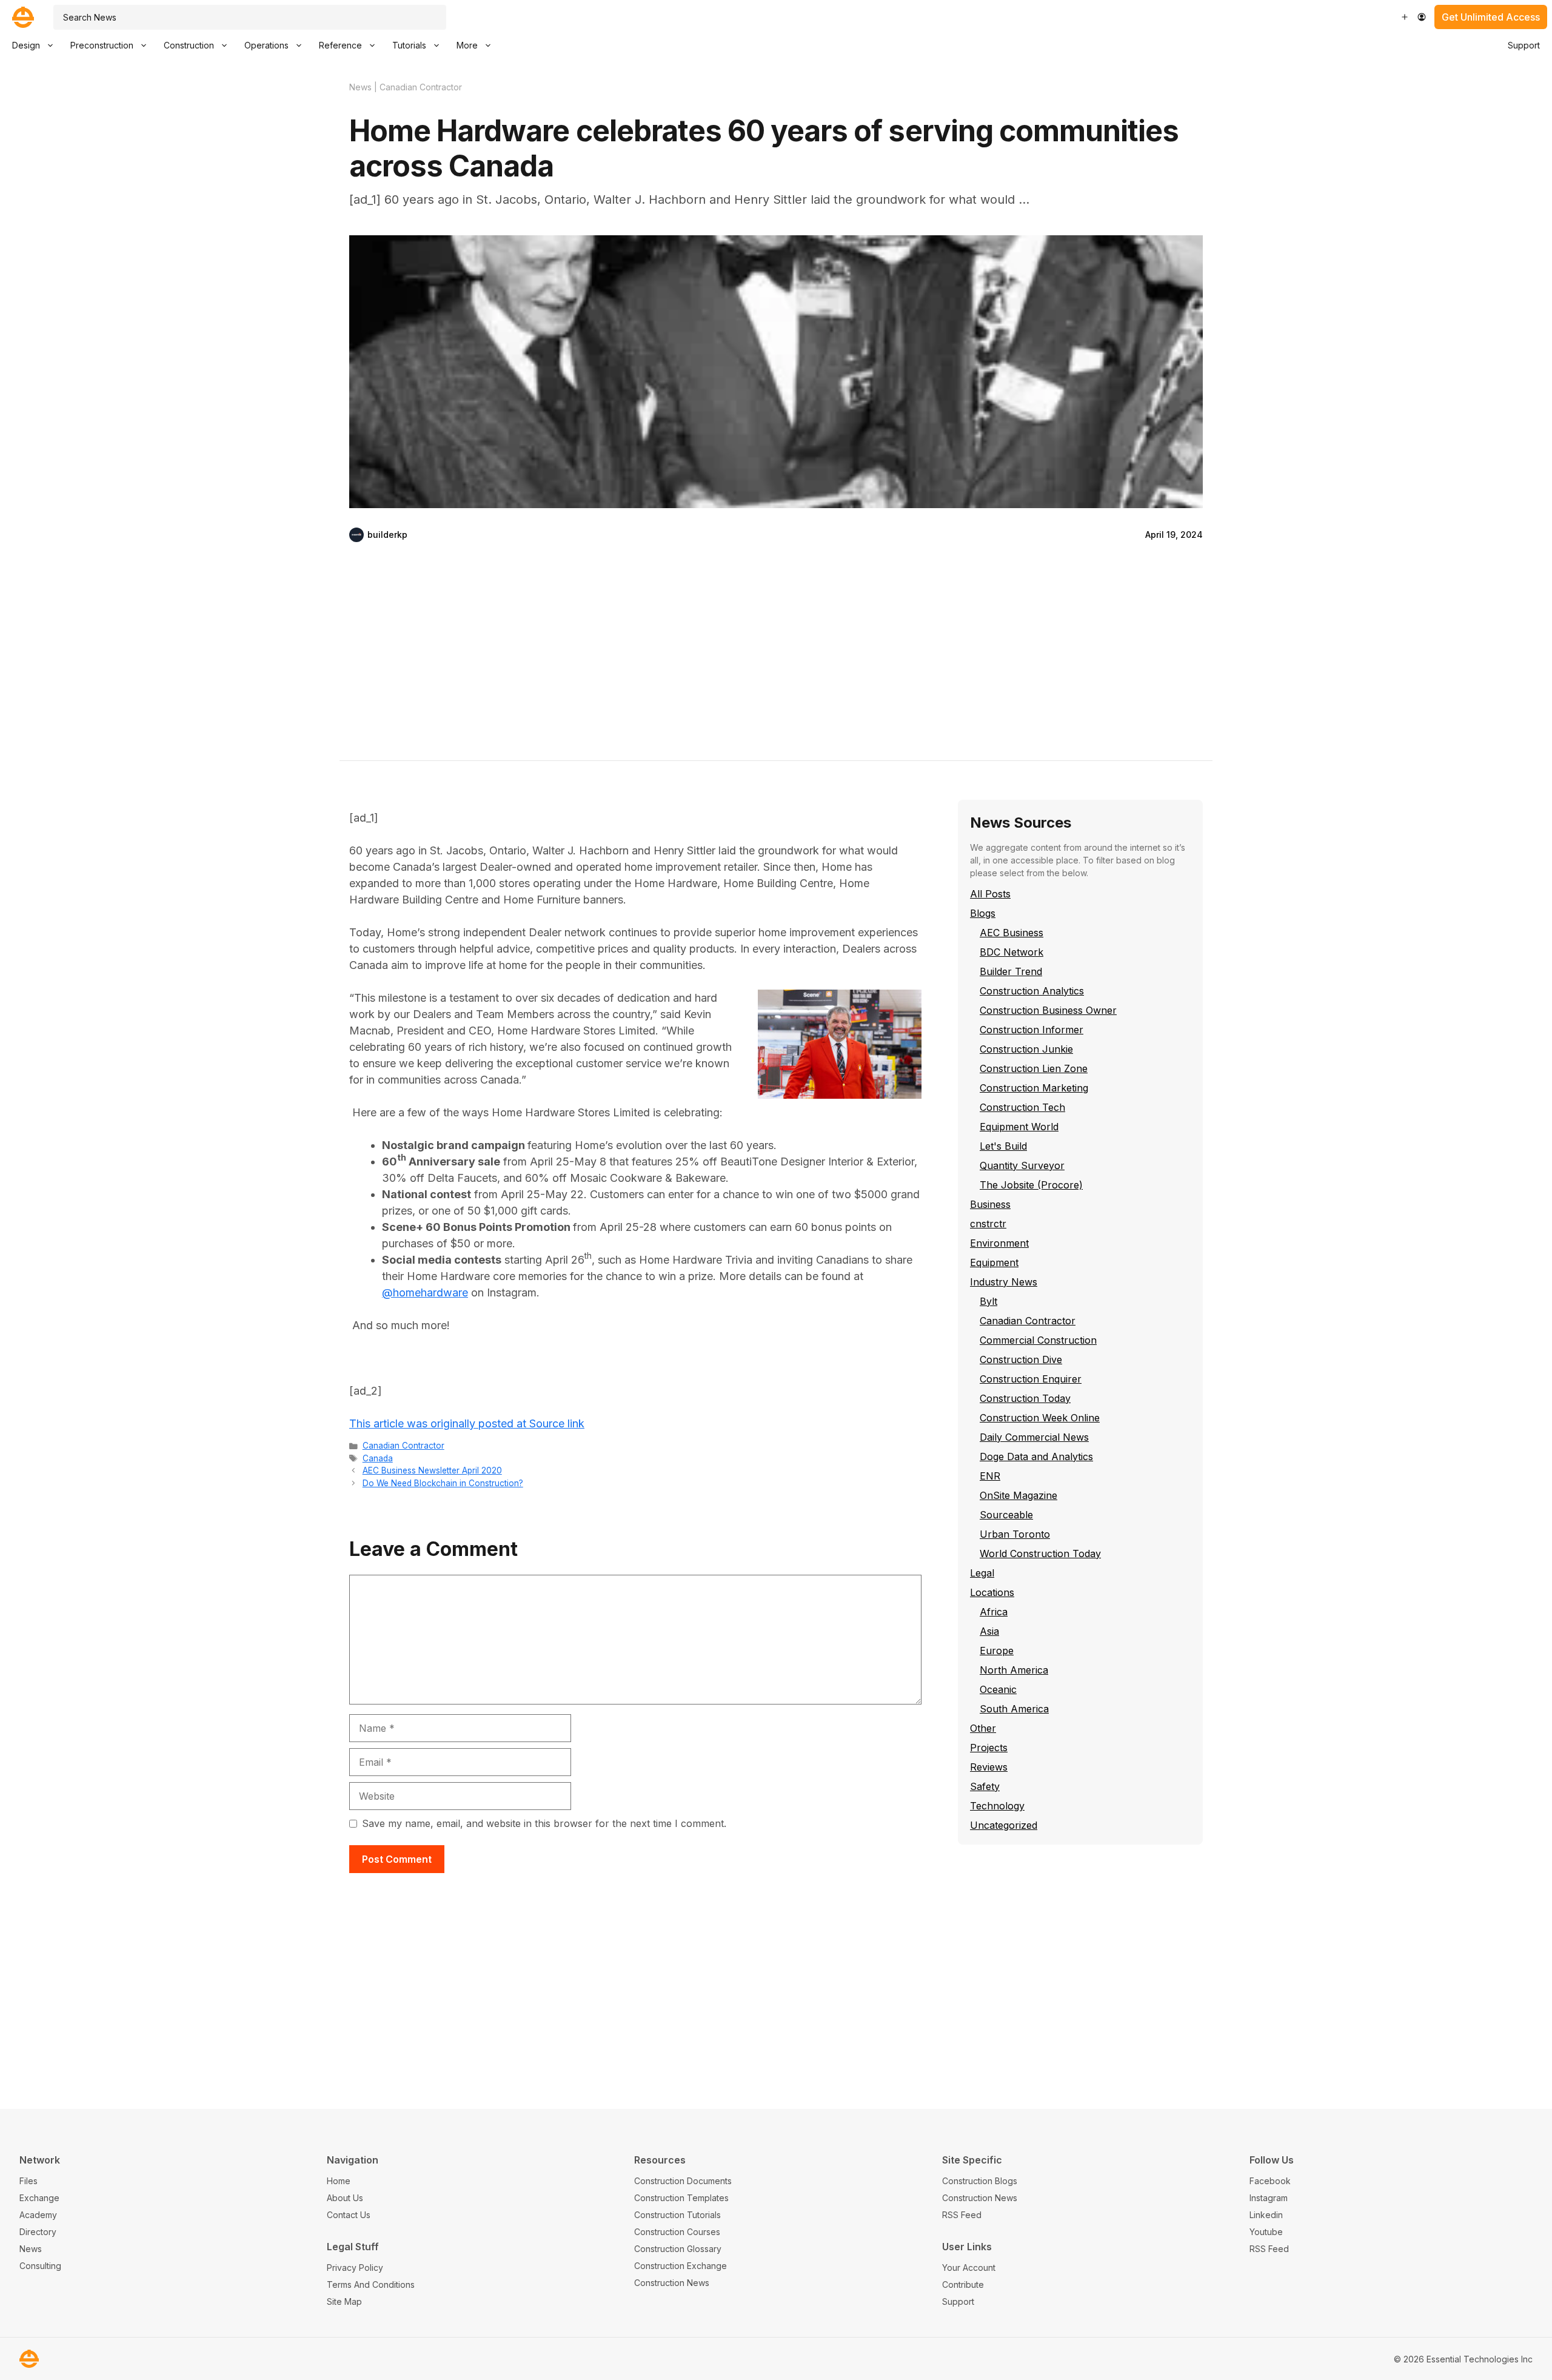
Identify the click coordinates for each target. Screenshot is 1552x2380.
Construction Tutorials (677, 2215)
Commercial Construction (1038, 1340)
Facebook (1270, 2181)
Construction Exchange (681, 2266)
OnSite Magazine (1018, 1495)
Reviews (989, 1767)
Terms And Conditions (371, 2284)
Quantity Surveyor (1022, 1165)
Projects (989, 1748)
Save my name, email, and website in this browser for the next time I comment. (544, 1823)
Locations (992, 1592)
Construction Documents (683, 2181)
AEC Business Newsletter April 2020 (432, 1470)
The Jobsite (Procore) (1031, 1185)
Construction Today (1025, 1398)
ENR (990, 1476)
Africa (994, 1612)
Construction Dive (1021, 1359)
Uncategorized (1004, 1825)
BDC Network (1012, 952)
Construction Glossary (678, 2249)
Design (26, 45)
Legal (982, 1573)
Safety (985, 1786)
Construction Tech (1022, 1107)
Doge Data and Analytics (1036, 1456)
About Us (345, 2198)
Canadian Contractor (421, 87)
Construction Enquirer (1031, 1379)
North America (1014, 1670)
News (360, 87)
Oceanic (998, 1689)
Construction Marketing (1034, 1088)
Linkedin (1266, 2215)
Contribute (963, 2284)
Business (990, 1204)
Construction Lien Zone (1034, 1068)
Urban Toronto (1015, 1534)
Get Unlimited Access (1491, 17)
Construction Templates (681, 2198)
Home (339, 2181)
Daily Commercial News (1034, 1437)
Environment (999, 1243)
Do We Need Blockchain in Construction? (443, 1483)
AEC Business (1012, 933)
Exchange (39, 2198)
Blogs (983, 913)
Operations (266, 45)
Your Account (969, 2268)
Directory (38, 2232)
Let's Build (1003, 1146)
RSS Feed (962, 2215)
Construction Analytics (1032, 991)
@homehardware (425, 1292)
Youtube (1266, 2232)
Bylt (988, 1301)
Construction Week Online (1040, 1418)
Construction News (672, 2283)
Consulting (40, 2266)
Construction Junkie (1026, 1049)
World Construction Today (1040, 1554)
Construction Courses (677, 2232)
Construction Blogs (980, 2181)
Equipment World (1019, 1127)
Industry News (1004, 1282)
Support (1524, 45)
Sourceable (1006, 1515)
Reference (340, 45)
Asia (989, 1631)
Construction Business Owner (1048, 1010)
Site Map (344, 2301)
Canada (378, 1458)
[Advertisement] (776, 661)
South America (1014, 1709)
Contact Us (349, 2215)
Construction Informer (1032, 1030)
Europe (997, 1651)
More (467, 45)
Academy (38, 2215)
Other (983, 1728)
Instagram (1269, 2198)
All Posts (990, 894)
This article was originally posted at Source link (467, 1423)
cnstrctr (988, 1224)
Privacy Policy (355, 2268)
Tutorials (409, 45)
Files (28, 2181)
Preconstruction (102, 45)
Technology (997, 1806)
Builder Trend (1011, 971)
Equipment (994, 1262)
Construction (189, 45)
